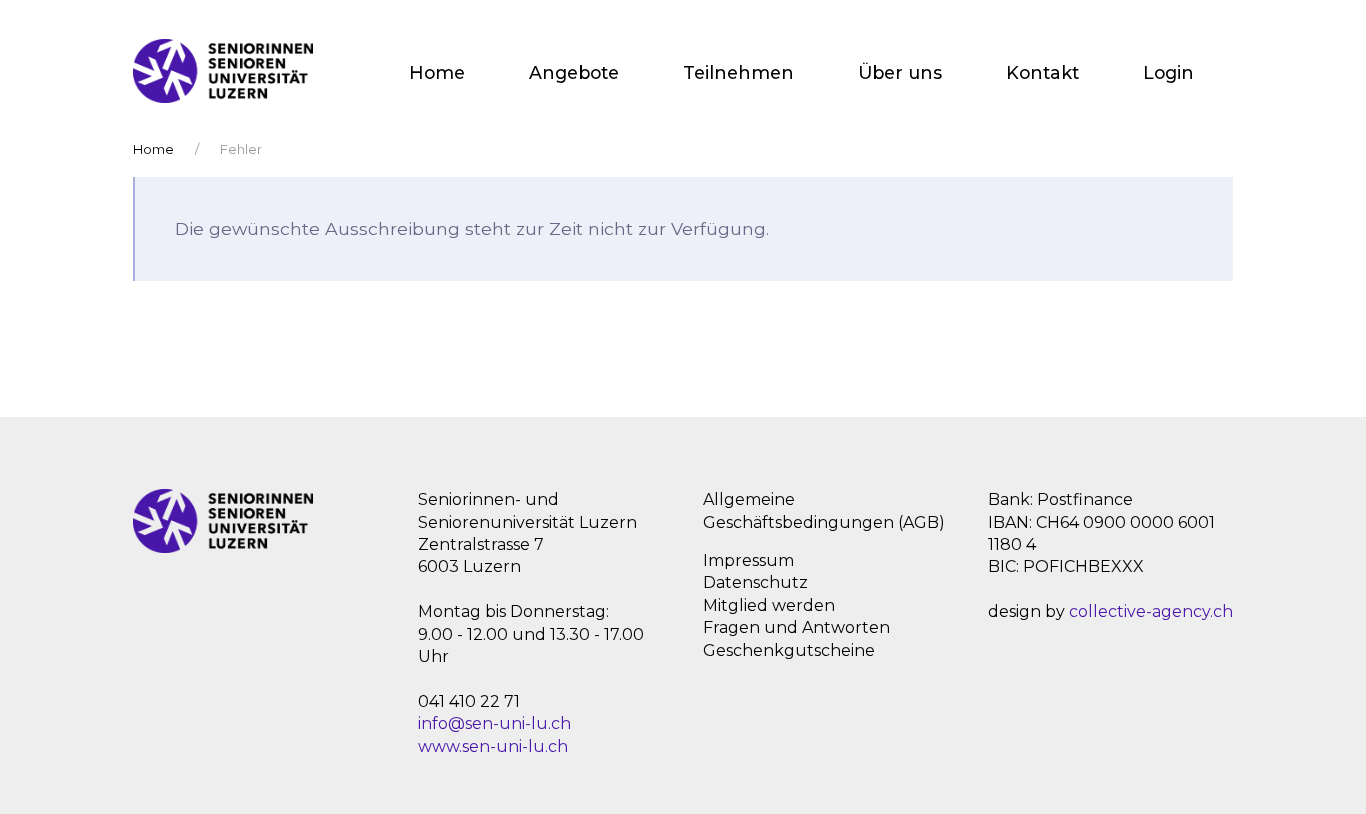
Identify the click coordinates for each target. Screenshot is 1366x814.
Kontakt (1042, 72)
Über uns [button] (900, 72)
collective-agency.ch (1151, 611)
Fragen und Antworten (796, 627)
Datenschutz (755, 582)
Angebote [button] (574, 72)
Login (1168, 72)
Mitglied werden (769, 605)
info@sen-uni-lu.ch (494, 723)
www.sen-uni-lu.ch (493, 746)
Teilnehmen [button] (738, 72)
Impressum (748, 560)
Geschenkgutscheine (789, 650)
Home (437, 72)
